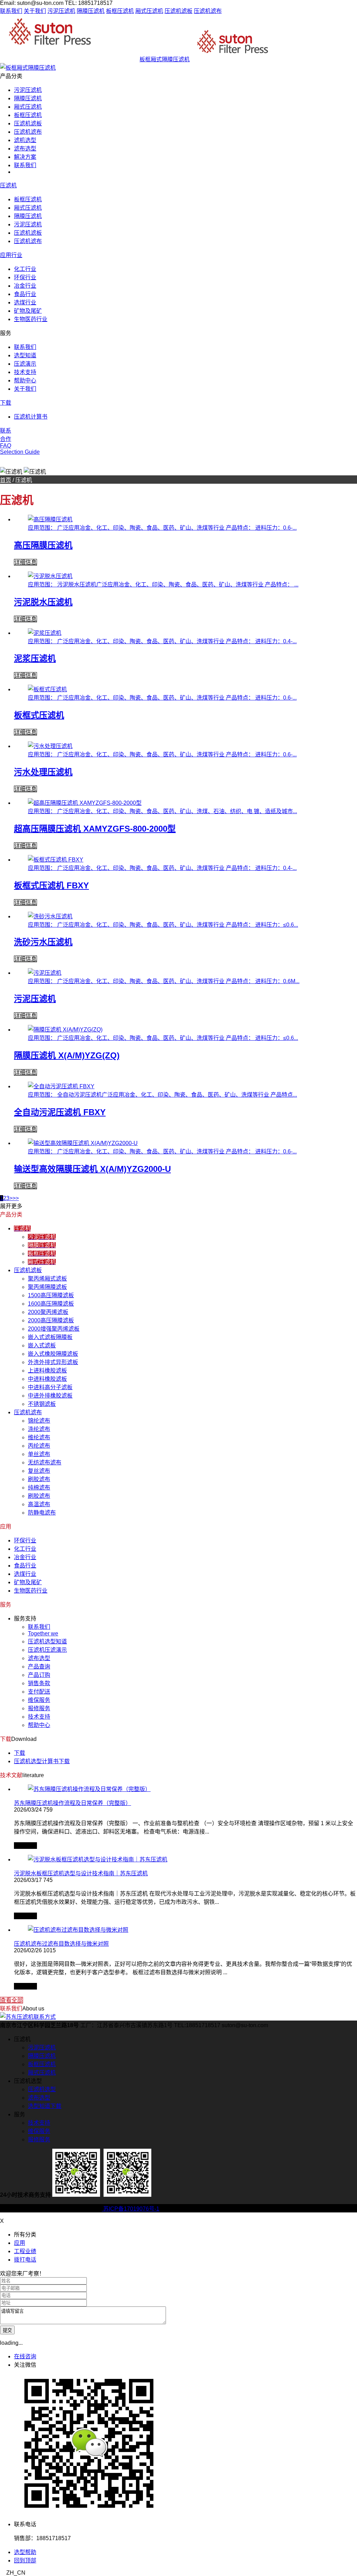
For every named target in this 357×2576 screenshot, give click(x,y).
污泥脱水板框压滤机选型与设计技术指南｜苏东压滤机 (81, 1873)
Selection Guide (20, 452)
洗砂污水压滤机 (43, 942)
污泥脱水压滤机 (43, 602)
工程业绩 (25, 2251)
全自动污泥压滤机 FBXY (60, 1112)
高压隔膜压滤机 (43, 545)
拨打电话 (25, 2260)
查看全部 (12, 2000)
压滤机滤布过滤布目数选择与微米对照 (61, 1944)
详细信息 (25, 562)
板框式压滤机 (39, 715)
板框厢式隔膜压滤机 (165, 59)
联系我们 (11, 11)
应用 (20, 2243)
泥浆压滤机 (35, 658)
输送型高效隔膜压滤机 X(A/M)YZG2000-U (92, 1169)
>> (16, 1198)
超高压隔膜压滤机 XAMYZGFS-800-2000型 (95, 829)
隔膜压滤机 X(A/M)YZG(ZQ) (67, 1055)
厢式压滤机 (149, 11)
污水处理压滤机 (43, 772)
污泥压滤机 (61, 11)
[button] (178, 2573)
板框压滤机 (120, 11)
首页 (6, 480)
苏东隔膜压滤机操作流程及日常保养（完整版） (73, 1803)
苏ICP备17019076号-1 (131, 2209)
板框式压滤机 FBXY (51, 885)
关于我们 (35, 11)
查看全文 (25, 1846)
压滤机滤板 (178, 11)
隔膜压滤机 (91, 11)
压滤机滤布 (208, 11)
